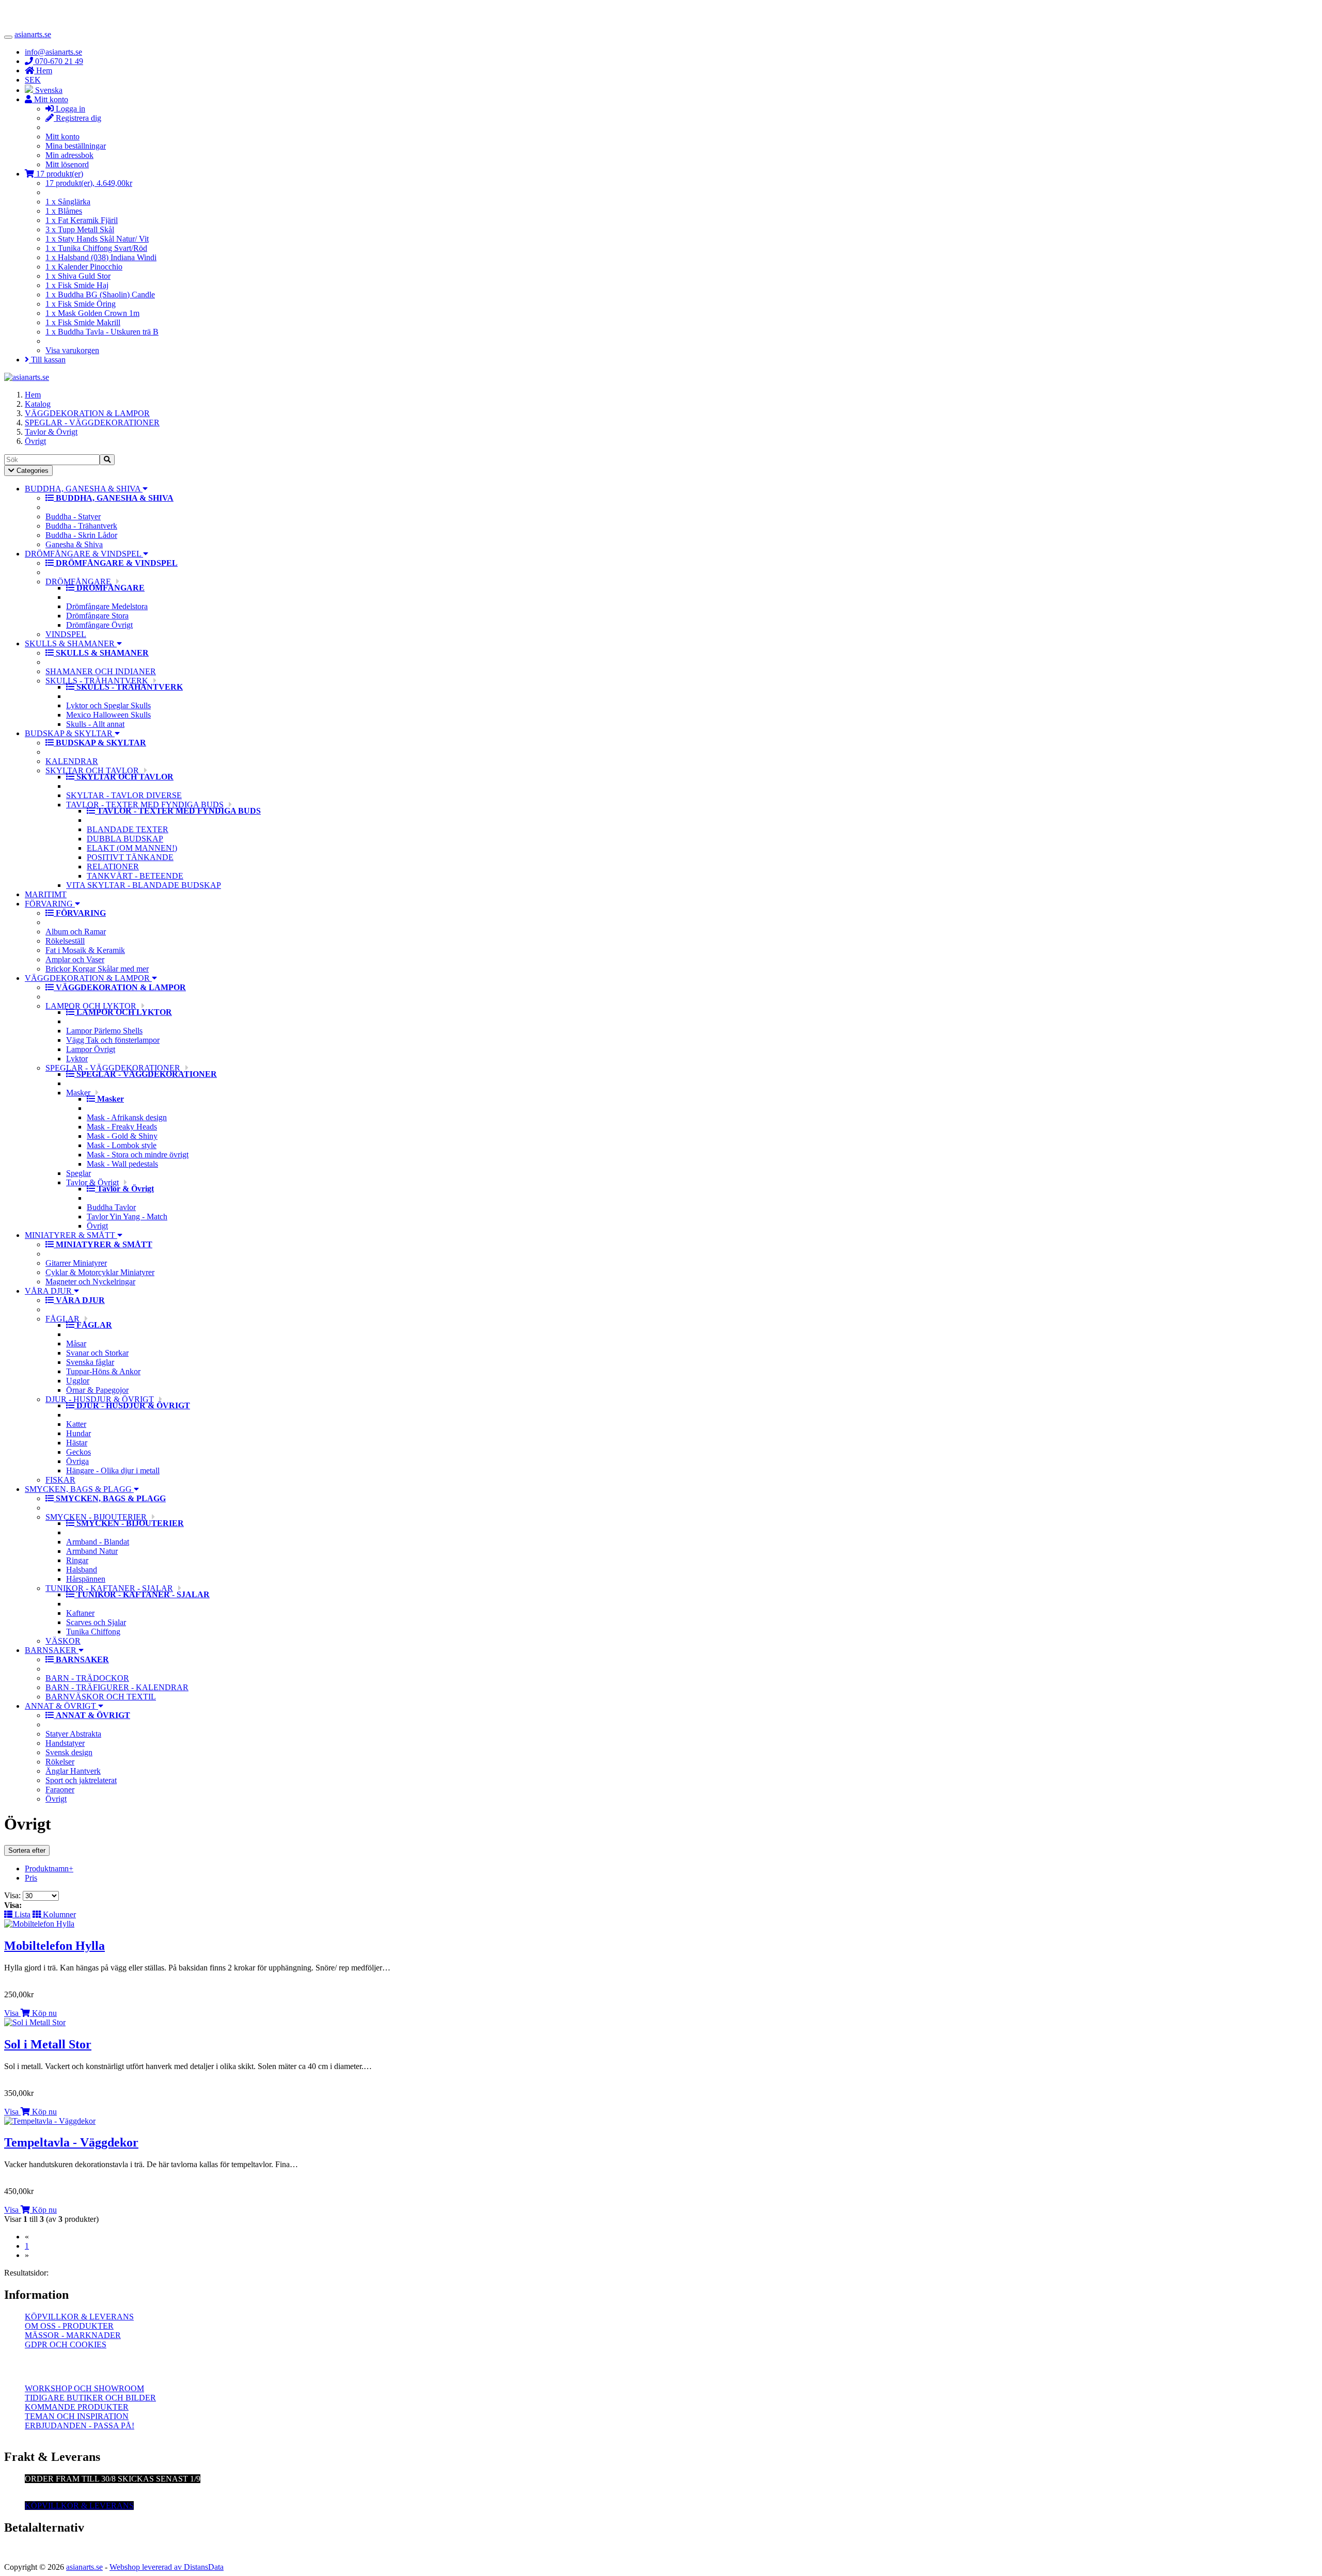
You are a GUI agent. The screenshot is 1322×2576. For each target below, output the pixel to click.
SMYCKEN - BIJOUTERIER (96, 1517)
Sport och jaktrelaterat (81, 1780)
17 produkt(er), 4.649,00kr (89, 183)
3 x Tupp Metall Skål (80, 229)
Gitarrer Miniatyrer (76, 1263)
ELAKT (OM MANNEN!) (132, 848)
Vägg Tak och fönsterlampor (113, 1040)
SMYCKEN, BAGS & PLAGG (79, 1489)
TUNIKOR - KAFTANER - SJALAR (109, 1588)
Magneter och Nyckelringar (90, 1282)
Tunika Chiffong (93, 1632)
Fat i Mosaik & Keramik (85, 950)
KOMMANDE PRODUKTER (77, 2407)
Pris (31, 1878)
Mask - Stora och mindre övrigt (138, 1155)
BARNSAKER (52, 1650)
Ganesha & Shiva (74, 544)
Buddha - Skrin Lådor (81, 535)
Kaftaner (80, 1613)
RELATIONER (113, 866)
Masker (78, 1093)
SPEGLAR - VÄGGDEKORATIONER (92, 423)
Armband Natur (92, 1551)
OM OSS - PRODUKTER (69, 2326)
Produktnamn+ (49, 1869)
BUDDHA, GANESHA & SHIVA (84, 489)
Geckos (78, 1452)
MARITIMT (46, 894)
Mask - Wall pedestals (122, 1164)
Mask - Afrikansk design (127, 1117)
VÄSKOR (63, 1641)
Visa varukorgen (72, 350)
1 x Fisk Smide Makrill (83, 322)
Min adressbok (69, 155)
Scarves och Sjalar (96, 1622)
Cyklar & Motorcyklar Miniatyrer (100, 1272)
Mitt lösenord (67, 164)
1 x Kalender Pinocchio (84, 267)
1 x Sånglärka (68, 202)
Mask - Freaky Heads (122, 1127)
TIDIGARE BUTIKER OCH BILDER (90, 2398)
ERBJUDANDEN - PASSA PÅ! (80, 2426)
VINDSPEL (66, 634)
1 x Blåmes (64, 211)
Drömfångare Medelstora (107, 606)
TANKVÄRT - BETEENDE (135, 876)
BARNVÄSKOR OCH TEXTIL (101, 1697)
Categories (28, 471)
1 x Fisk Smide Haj (77, 285)
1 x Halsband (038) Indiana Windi (101, 257)
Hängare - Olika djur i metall (113, 1470)
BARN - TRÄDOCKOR (87, 1678)
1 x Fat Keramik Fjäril (82, 220)
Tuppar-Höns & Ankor (103, 1371)
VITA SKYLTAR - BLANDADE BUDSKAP (144, 885)
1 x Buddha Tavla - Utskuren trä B (102, 332)
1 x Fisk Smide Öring (81, 304)
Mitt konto (62, 137)
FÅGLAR (62, 1319)
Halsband (82, 1570)
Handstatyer (65, 1743)
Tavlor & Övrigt (51, 432)
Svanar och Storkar (97, 1353)
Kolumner (58, 1914)
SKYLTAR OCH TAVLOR (92, 770)
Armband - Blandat (98, 1542)
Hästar (77, 1443)
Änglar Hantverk (73, 1771)
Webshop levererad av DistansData (167, 2567)
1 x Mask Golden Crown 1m (92, 313)
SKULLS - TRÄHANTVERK (97, 681)
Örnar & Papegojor (97, 1390)
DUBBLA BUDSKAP (125, 839)
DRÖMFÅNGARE (78, 582)
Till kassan (47, 360)
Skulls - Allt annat (95, 724)
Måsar (76, 1343)
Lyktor (77, 1059)
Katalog (38, 404)
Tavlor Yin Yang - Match (127, 1217)
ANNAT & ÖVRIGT (61, 1706)
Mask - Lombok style (122, 1145)
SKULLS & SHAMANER (71, 643)
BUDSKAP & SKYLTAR (70, 733)
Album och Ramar (76, 932)
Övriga (77, 1461)
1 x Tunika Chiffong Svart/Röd (96, 248)
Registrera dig (77, 118)
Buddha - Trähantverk (81, 526)
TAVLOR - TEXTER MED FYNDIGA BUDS (145, 805)
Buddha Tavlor (111, 1207)
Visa (11, 2013)
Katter (76, 1424)
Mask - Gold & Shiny (122, 1136)
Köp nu (43, 2013)
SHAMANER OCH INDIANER (101, 671)
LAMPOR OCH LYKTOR (91, 1006)
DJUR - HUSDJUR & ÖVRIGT (100, 1399)
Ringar (77, 1560)
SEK (33, 80)
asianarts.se (33, 34)
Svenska (48, 90)
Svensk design (69, 1752)
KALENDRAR (72, 761)
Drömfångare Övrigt (99, 625)
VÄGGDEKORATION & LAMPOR (87, 413)
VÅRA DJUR (49, 1291)
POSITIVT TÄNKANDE (130, 857)
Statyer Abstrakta (73, 1734)
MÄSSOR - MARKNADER (73, 2335)
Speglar (78, 1173)
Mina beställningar (76, 146)
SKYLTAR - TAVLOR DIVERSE (124, 795)
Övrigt (35, 441)
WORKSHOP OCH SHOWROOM (84, 2388)
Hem (33, 395)
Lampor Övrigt (91, 1049)
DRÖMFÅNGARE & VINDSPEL (84, 554)
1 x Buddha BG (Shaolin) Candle (100, 295)
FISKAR (60, 1480)
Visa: (13, 1895)
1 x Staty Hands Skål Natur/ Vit (97, 239)
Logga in (69, 109)
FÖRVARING (50, 904)
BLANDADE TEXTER (128, 829)
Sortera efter (27, 1850)
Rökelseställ (65, 941)
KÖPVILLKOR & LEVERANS (79, 2317)
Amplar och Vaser (75, 959)
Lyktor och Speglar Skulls (108, 705)
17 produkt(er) (59, 174)
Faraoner (60, 1790)
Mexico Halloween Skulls (108, 715)
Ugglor (78, 1381)
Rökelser (60, 1762)
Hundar (78, 1433)
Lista (21, 1914)
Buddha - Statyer (73, 516)
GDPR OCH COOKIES (66, 2344)
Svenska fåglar (90, 1362)
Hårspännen (86, 1579)
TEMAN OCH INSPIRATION (77, 2416)
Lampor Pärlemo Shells (104, 1031)
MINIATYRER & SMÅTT (71, 1235)
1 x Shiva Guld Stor (78, 276)
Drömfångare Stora (97, 616)
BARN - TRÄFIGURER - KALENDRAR (117, 1687)
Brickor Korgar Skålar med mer (97, 969)
